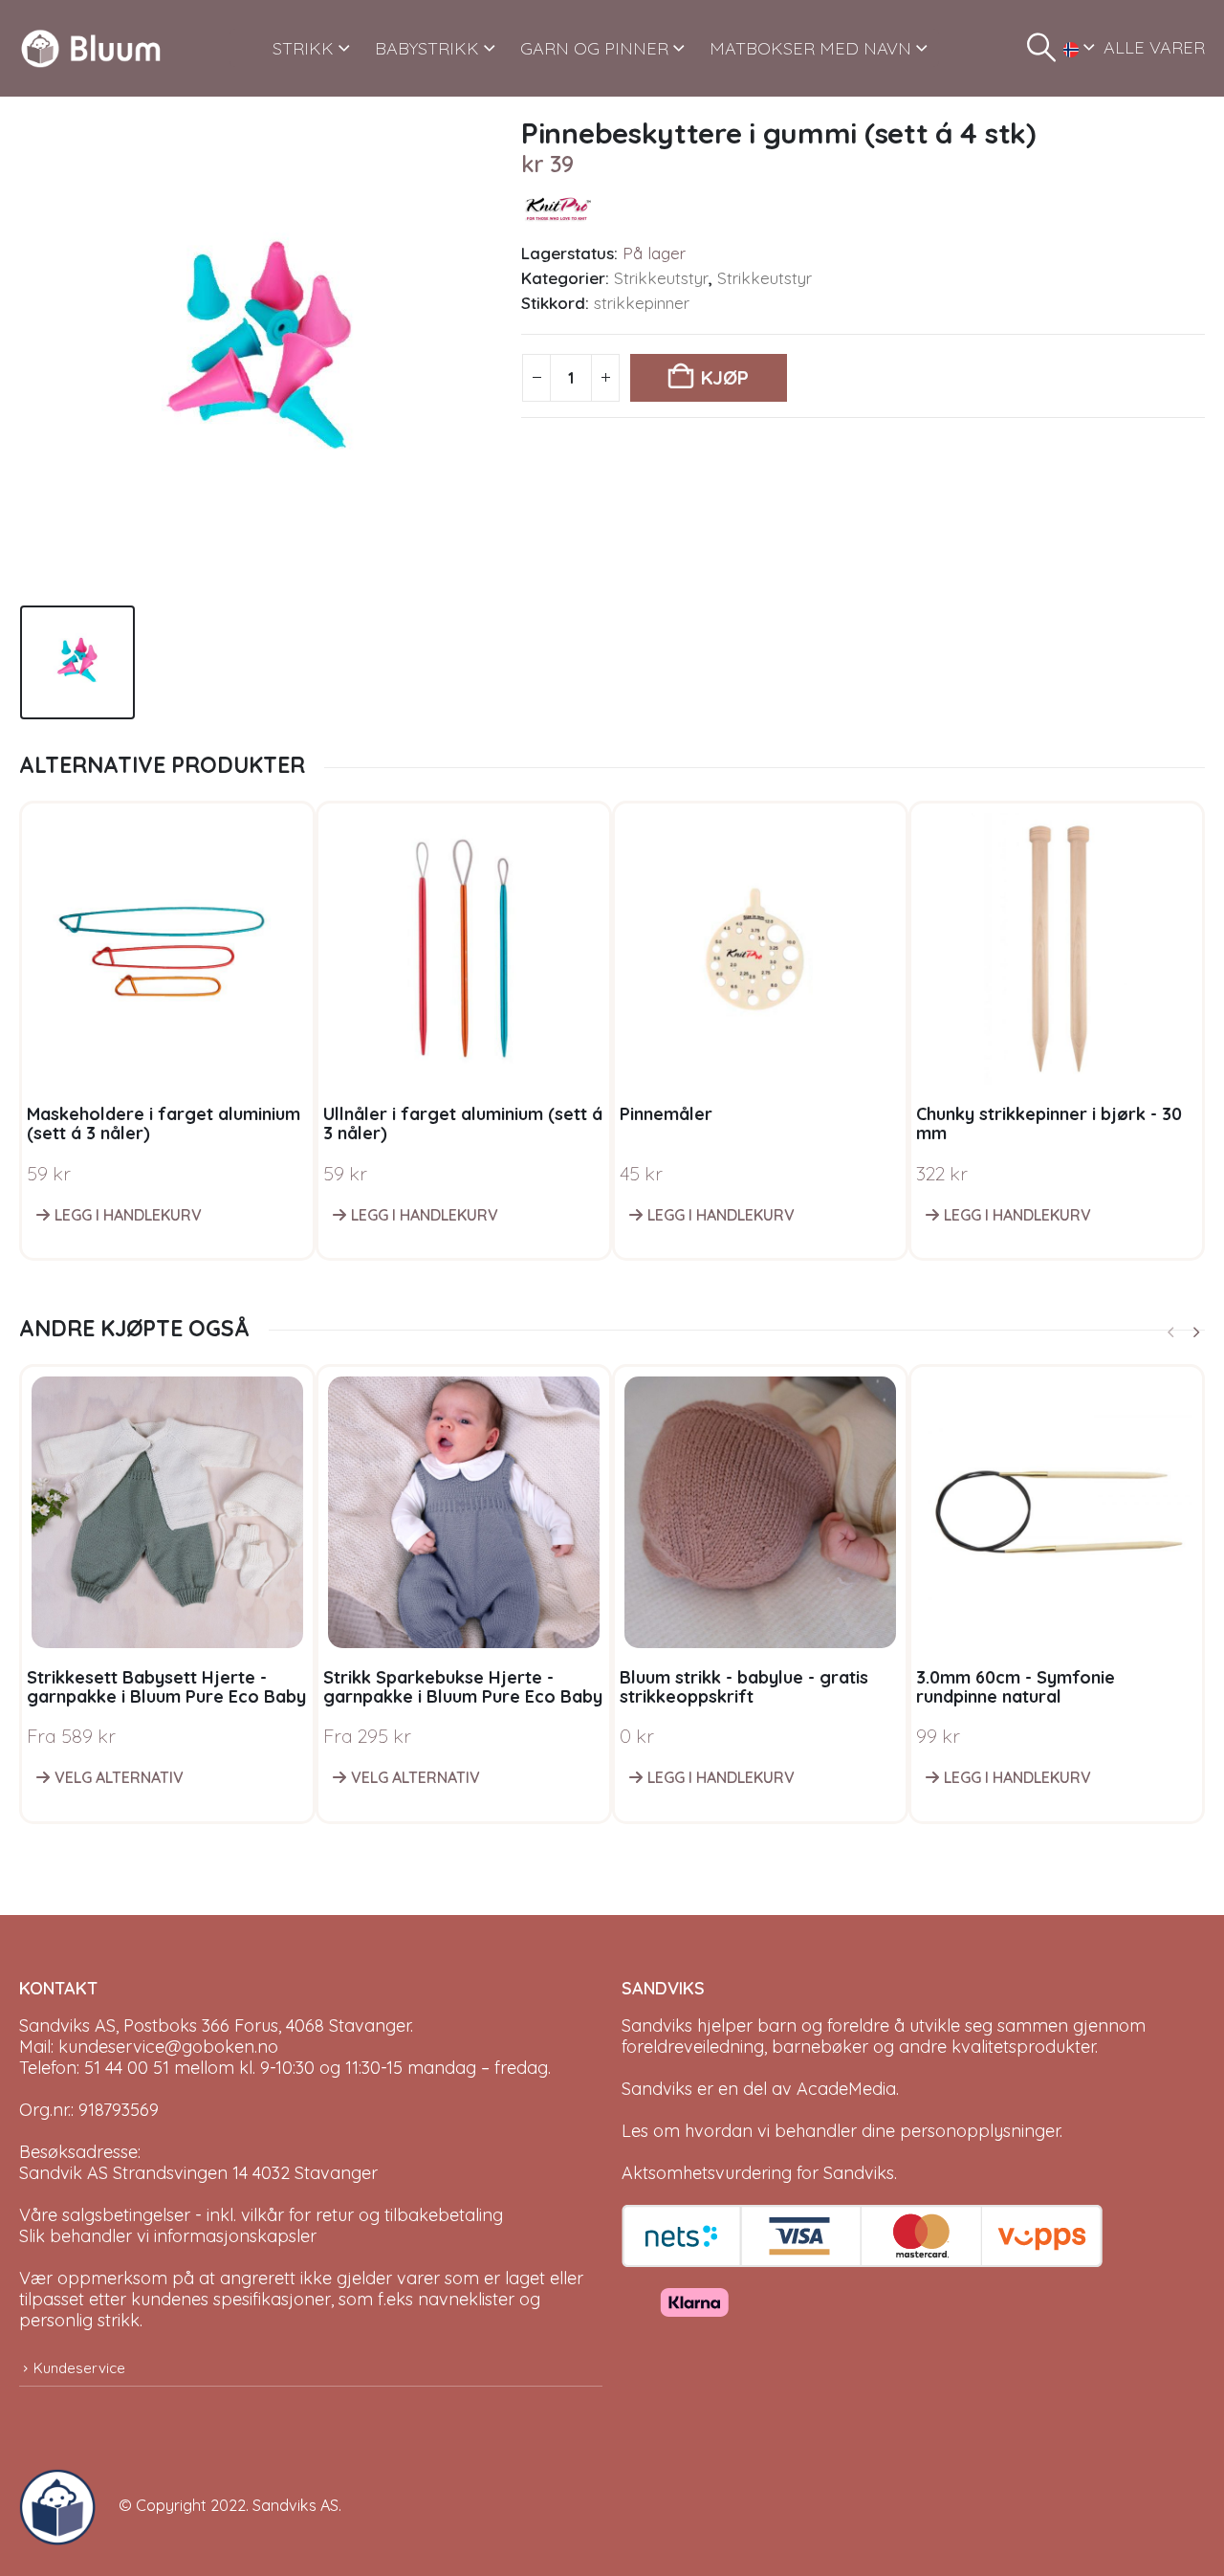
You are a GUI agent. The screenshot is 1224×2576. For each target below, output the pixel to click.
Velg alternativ (119, 1777)
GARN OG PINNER (594, 48)
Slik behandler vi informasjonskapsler (168, 2236)
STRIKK (303, 48)
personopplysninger (980, 2131)
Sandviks (657, 2026)
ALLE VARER (1154, 47)
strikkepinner (642, 303)
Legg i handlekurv (128, 1215)
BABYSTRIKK (427, 48)
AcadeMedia (846, 2089)
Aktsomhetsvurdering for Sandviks (758, 2173)
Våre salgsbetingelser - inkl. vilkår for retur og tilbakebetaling (261, 2215)
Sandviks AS (295, 2505)
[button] (1041, 48)
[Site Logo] (91, 48)
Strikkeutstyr (661, 278)
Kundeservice (79, 2368)
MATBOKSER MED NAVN (810, 48)
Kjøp (725, 377)
